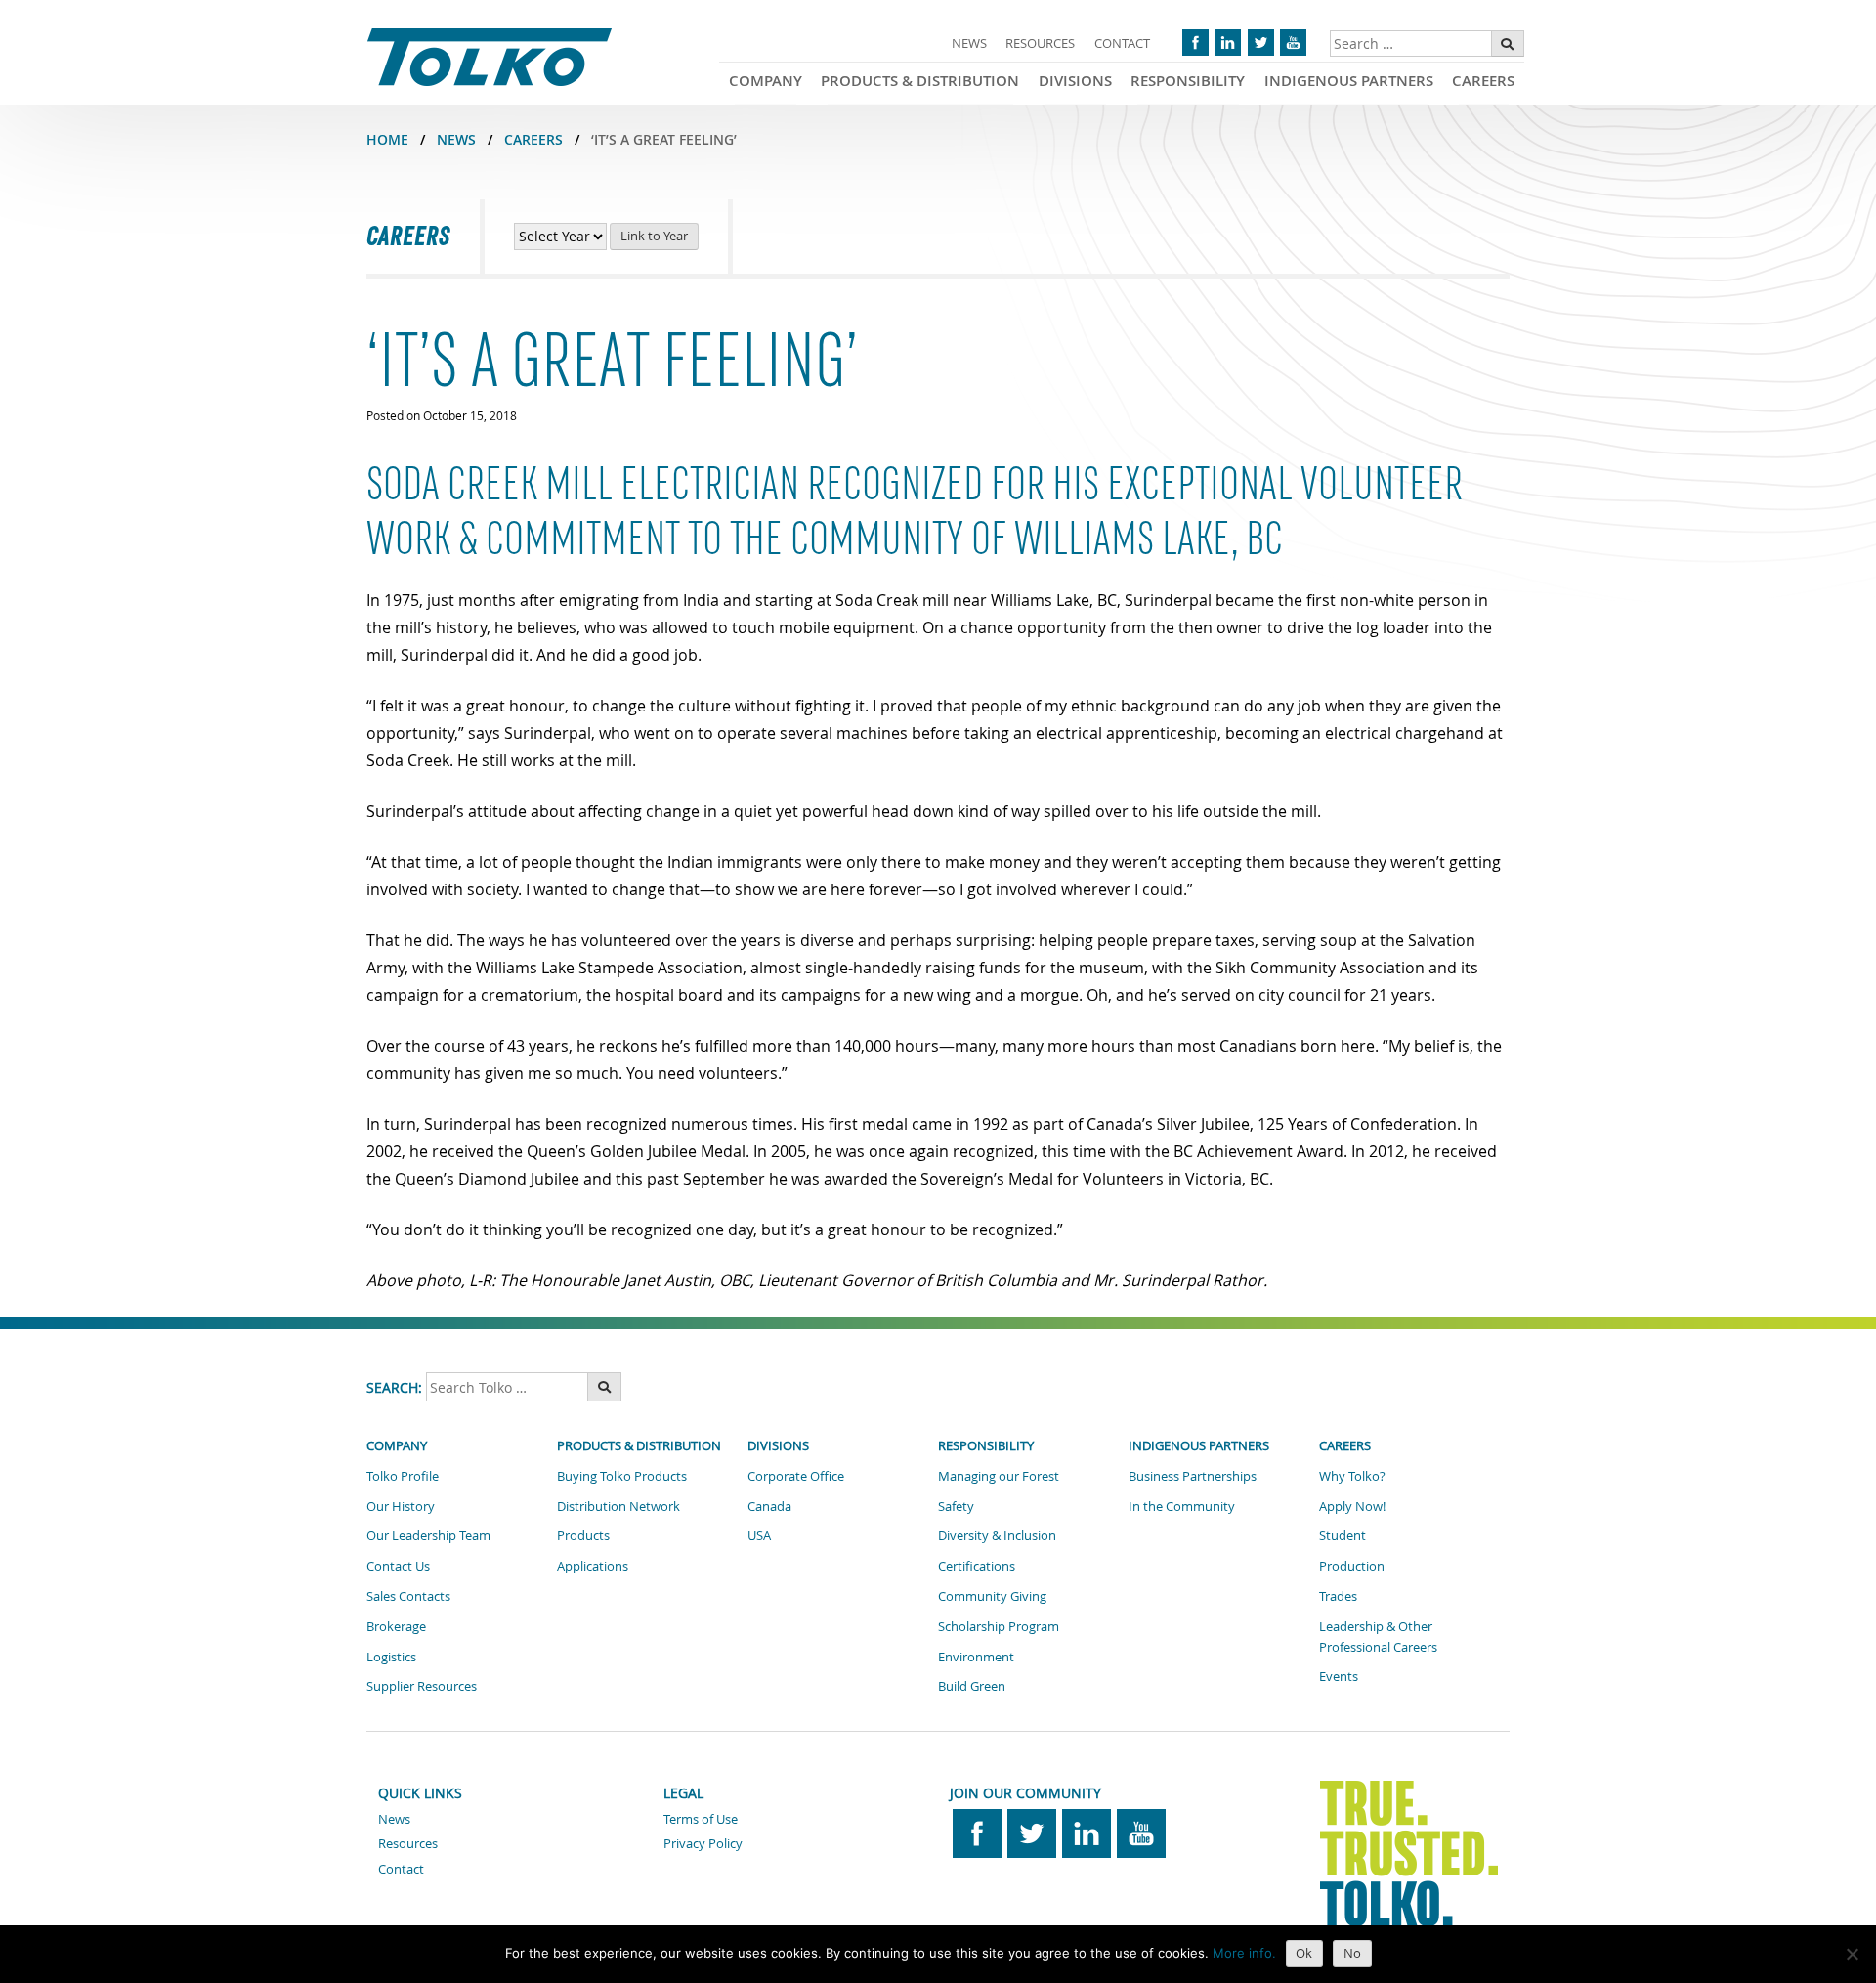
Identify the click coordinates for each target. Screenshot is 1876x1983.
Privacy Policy (703, 1843)
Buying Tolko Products (622, 1476)
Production (1352, 1566)
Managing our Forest (999, 1476)
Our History (401, 1506)
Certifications (977, 1566)
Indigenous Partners (1349, 81)
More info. (1244, 1953)
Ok (1304, 1953)
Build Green (972, 1686)
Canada (769, 1506)
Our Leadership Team (428, 1535)
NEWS (456, 139)
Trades (1338, 1596)
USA (759, 1535)
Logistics (391, 1657)
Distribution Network (618, 1506)
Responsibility (1188, 81)
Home (387, 139)
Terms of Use (701, 1819)
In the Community (1182, 1506)
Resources (1040, 43)
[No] (1852, 1954)
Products (583, 1535)
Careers (1483, 81)
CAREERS (533, 139)
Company (766, 81)
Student (1343, 1535)
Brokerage (396, 1626)
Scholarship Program (999, 1626)
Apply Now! (1352, 1506)
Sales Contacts (408, 1596)
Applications (593, 1566)
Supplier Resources (422, 1686)
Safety (956, 1506)
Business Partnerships (1193, 1476)
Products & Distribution (920, 81)
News (969, 43)
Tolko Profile (403, 1476)
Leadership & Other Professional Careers (1378, 1637)
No (1352, 1953)
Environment (976, 1657)
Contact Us (398, 1566)
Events (1339, 1676)
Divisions (1075, 81)
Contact (1122, 43)
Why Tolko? (1352, 1476)
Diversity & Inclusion (997, 1535)
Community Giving (992, 1596)
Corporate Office (796, 1476)
